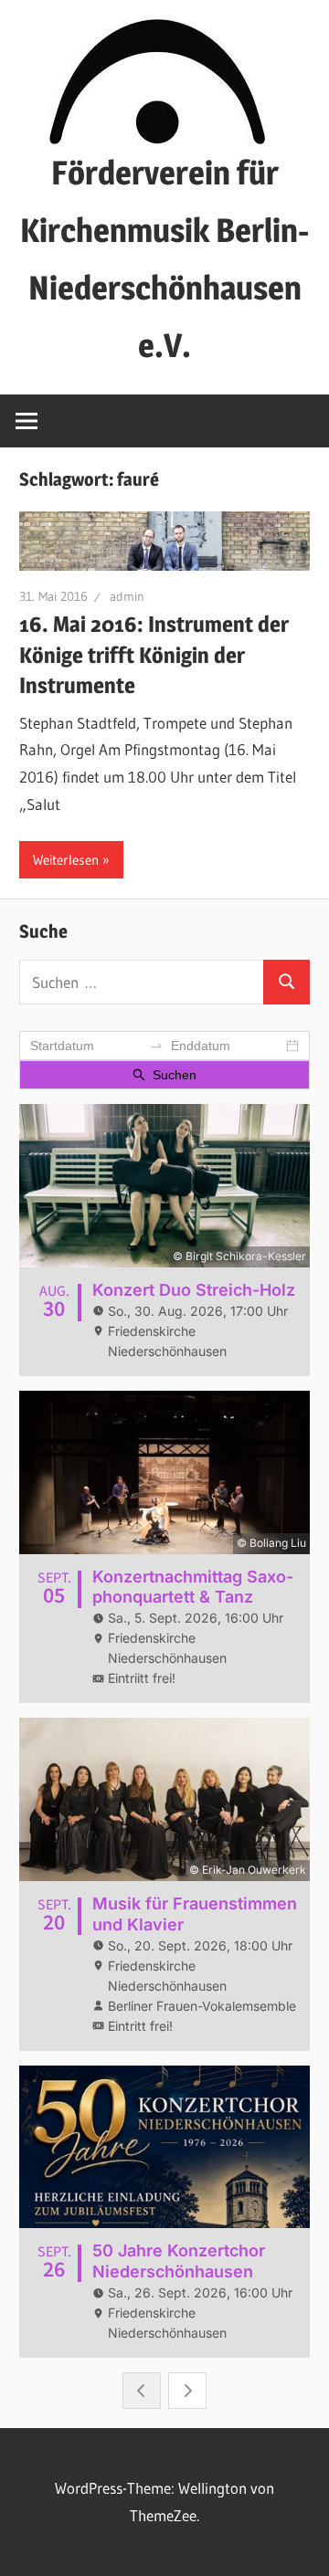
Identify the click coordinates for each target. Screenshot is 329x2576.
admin (127, 596)
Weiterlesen (66, 860)
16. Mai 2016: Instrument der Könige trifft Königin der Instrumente (154, 655)
